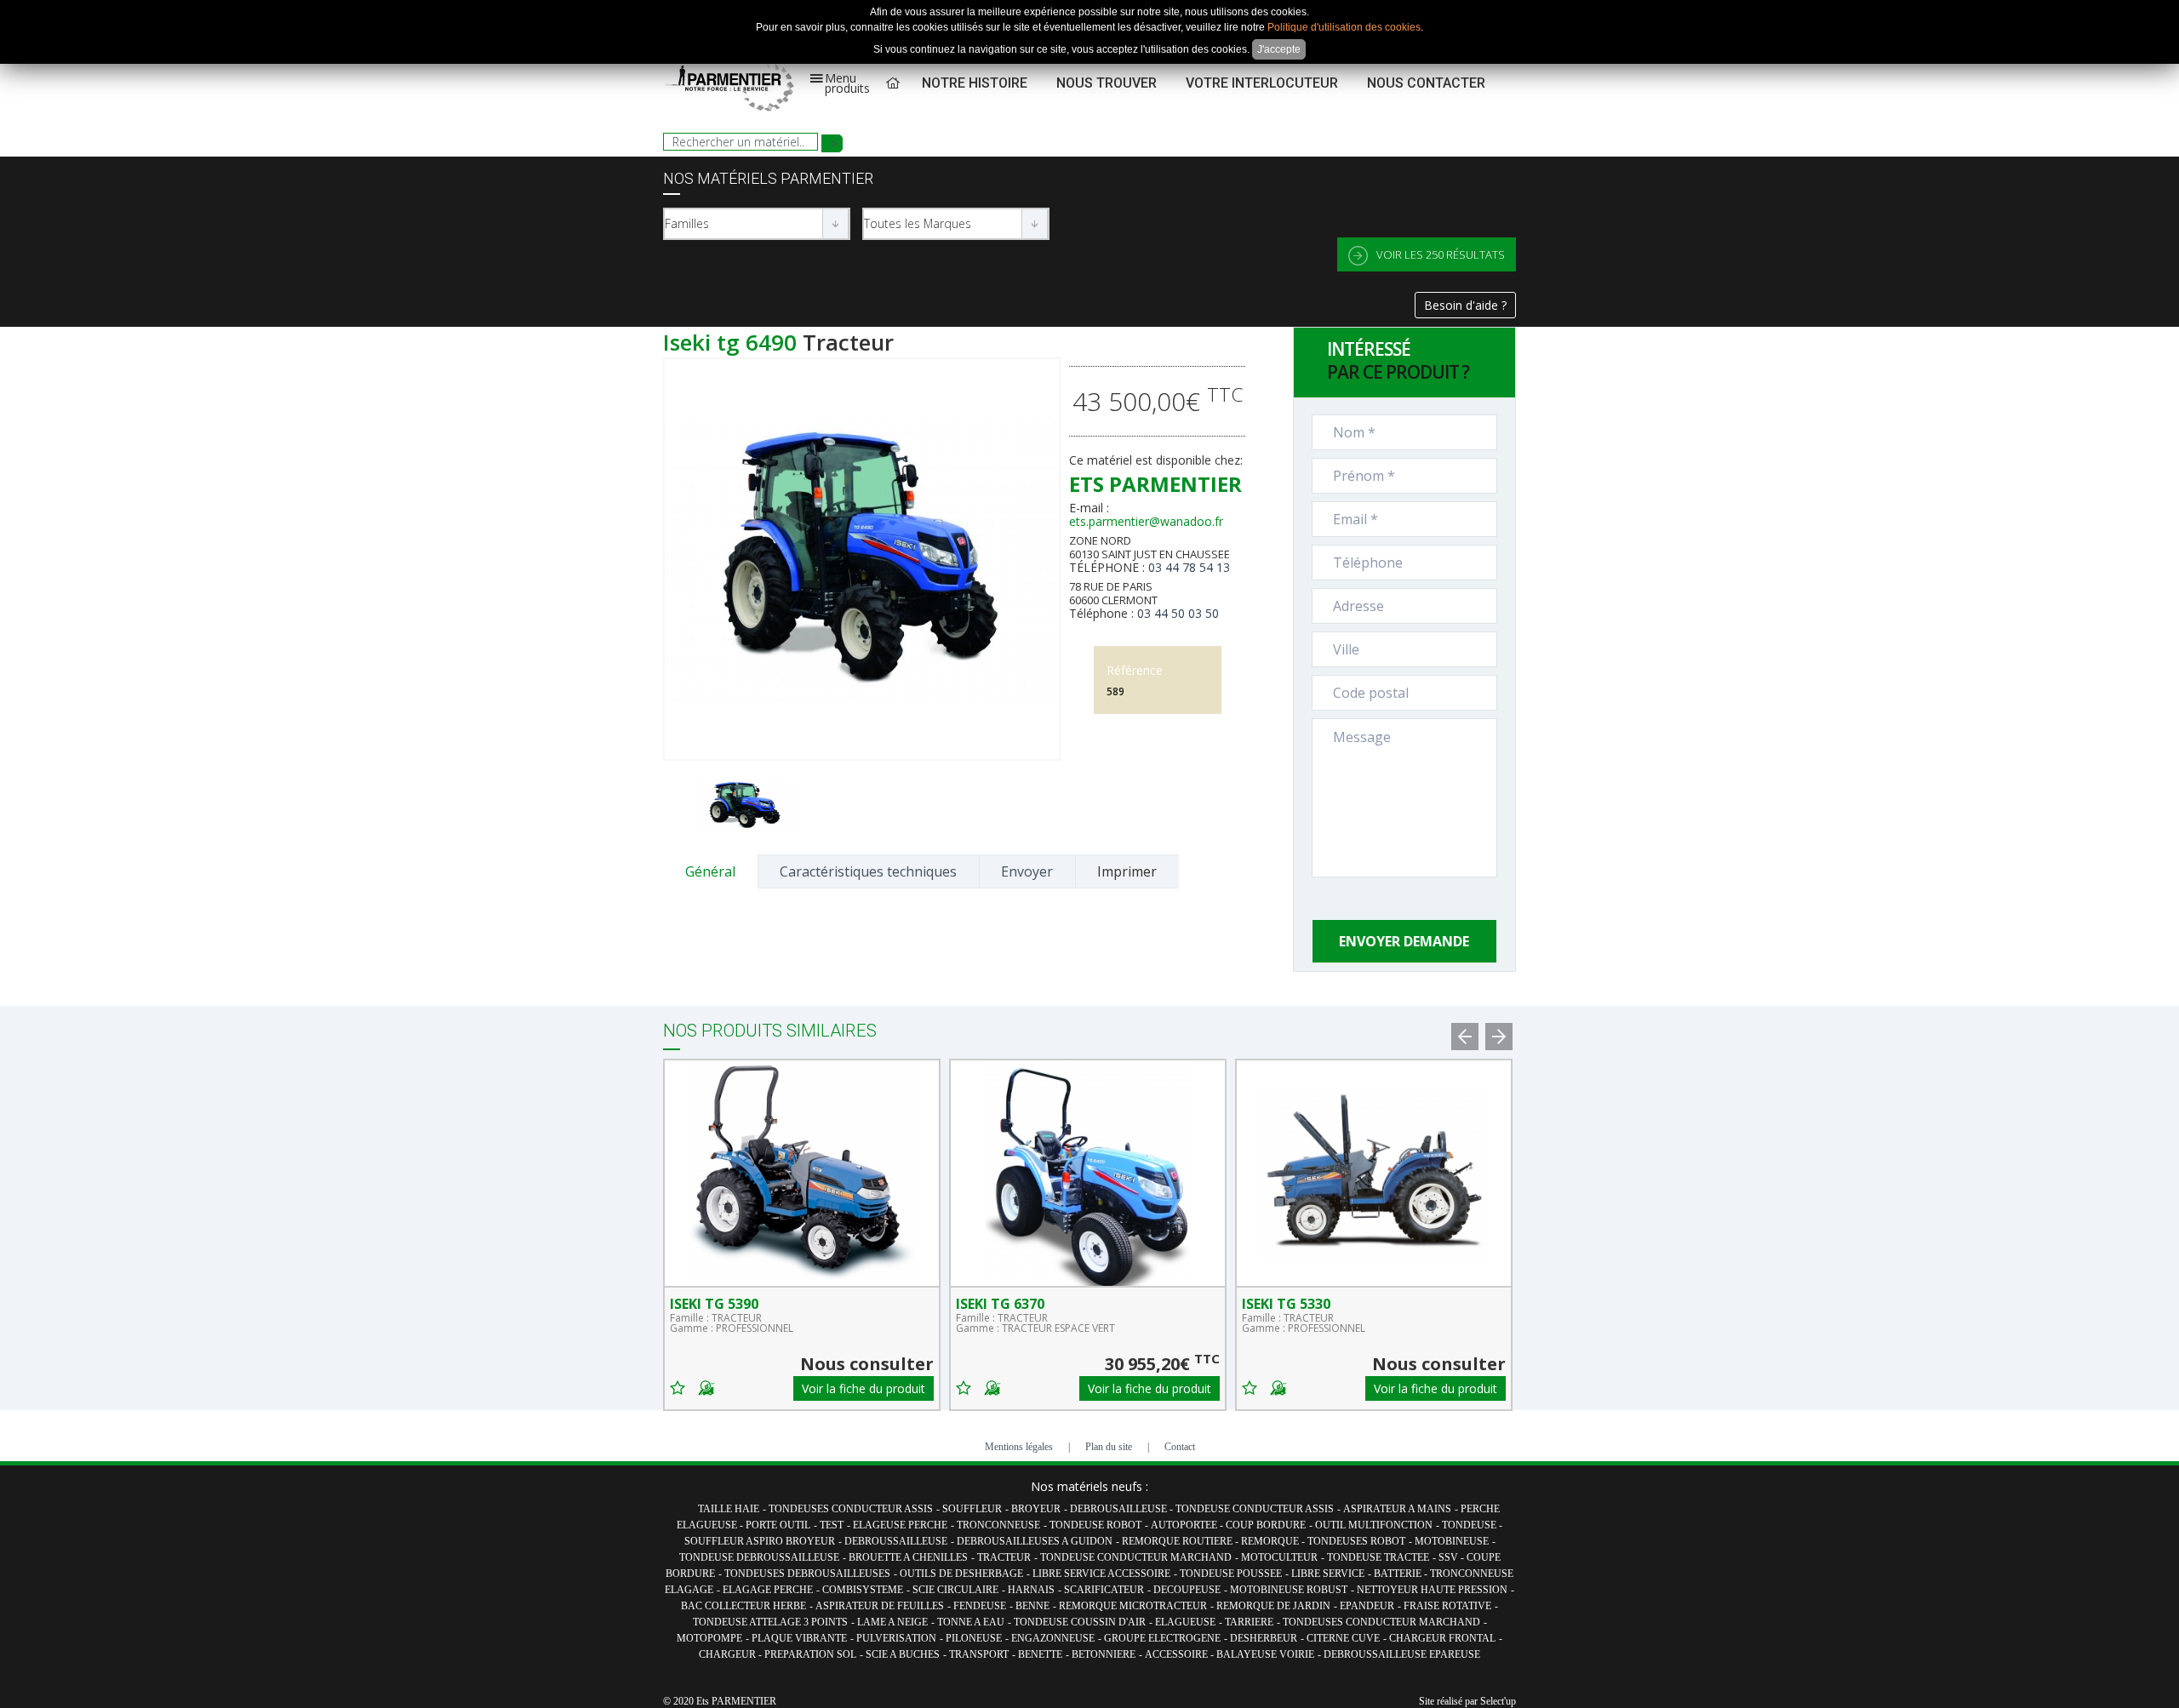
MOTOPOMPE (709, 1638)
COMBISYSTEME (863, 1590)
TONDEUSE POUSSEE (1231, 1574)
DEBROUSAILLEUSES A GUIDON (1035, 1541)
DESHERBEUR (1264, 1638)
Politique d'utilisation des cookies (1344, 27)
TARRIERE (1249, 1622)
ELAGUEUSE (1185, 1622)
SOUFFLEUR (972, 1509)
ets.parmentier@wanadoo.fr (1146, 521)
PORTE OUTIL (778, 1525)
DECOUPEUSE (1187, 1590)
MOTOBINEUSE (1452, 1541)
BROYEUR (1036, 1509)
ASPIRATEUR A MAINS (1397, 1509)
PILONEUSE (974, 1638)
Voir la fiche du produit (864, 1388)
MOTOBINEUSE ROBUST (1289, 1590)
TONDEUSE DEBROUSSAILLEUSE (759, 1557)
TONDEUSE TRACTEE (1378, 1557)
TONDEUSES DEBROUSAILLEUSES (807, 1574)
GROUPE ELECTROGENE (1162, 1638)
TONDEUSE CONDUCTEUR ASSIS (1255, 1509)
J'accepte (1279, 49)
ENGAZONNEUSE (1053, 1638)
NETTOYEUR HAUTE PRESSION (1432, 1590)
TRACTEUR (1004, 1557)
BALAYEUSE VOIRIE (1265, 1654)
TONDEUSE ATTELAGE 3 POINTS (770, 1622)
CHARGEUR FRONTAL (1442, 1638)
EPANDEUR (1367, 1606)
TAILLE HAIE (729, 1509)
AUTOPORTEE (1185, 1525)
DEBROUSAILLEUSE (1120, 1509)
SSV (1450, 1557)
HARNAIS (1031, 1590)
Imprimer (1127, 871)
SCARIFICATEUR (1104, 1590)
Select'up (1498, 1701)
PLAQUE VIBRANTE (799, 1638)
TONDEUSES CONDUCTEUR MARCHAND (1381, 1622)
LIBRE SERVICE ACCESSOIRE (1101, 1574)
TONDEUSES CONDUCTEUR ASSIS (851, 1509)
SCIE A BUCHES (903, 1654)
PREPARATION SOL (810, 1654)
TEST (832, 1525)
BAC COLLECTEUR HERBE (743, 1606)
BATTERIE (1399, 1574)
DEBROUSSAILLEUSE (896, 1541)
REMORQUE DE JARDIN (1273, 1606)
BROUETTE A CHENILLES (908, 1557)
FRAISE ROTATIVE (1447, 1606)
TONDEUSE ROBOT (1095, 1525)
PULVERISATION (896, 1638)
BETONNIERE (1104, 1654)
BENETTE (1040, 1654)
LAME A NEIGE (892, 1622)
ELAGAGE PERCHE (768, 1590)
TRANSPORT (979, 1654)
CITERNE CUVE (1343, 1638)
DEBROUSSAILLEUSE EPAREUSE (1402, 1654)
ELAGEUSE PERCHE (900, 1525)
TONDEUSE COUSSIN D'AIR (1080, 1622)
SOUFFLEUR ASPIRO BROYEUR (760, 1541)
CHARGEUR (729, 1654)
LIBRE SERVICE (1328, 1574)
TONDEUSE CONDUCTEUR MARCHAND (1136, 1557)
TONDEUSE (1470, 1525)
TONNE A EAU (971, 1622)
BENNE (1032, 1606)
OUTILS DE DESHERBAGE (961, 1574)
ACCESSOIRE (1178, 1654)
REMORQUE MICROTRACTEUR (1133, 1606)
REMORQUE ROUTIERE (1178, 1541)
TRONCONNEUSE (998, 1525)
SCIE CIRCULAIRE (955, 1590)
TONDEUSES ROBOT (1356, 1541)
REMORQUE (1271, 1541)
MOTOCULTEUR (1279, 1557)
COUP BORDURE (1266, 1525)
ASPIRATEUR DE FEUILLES (880, 1606)
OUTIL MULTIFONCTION (1374, 1525)
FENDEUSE (980, 1606)
